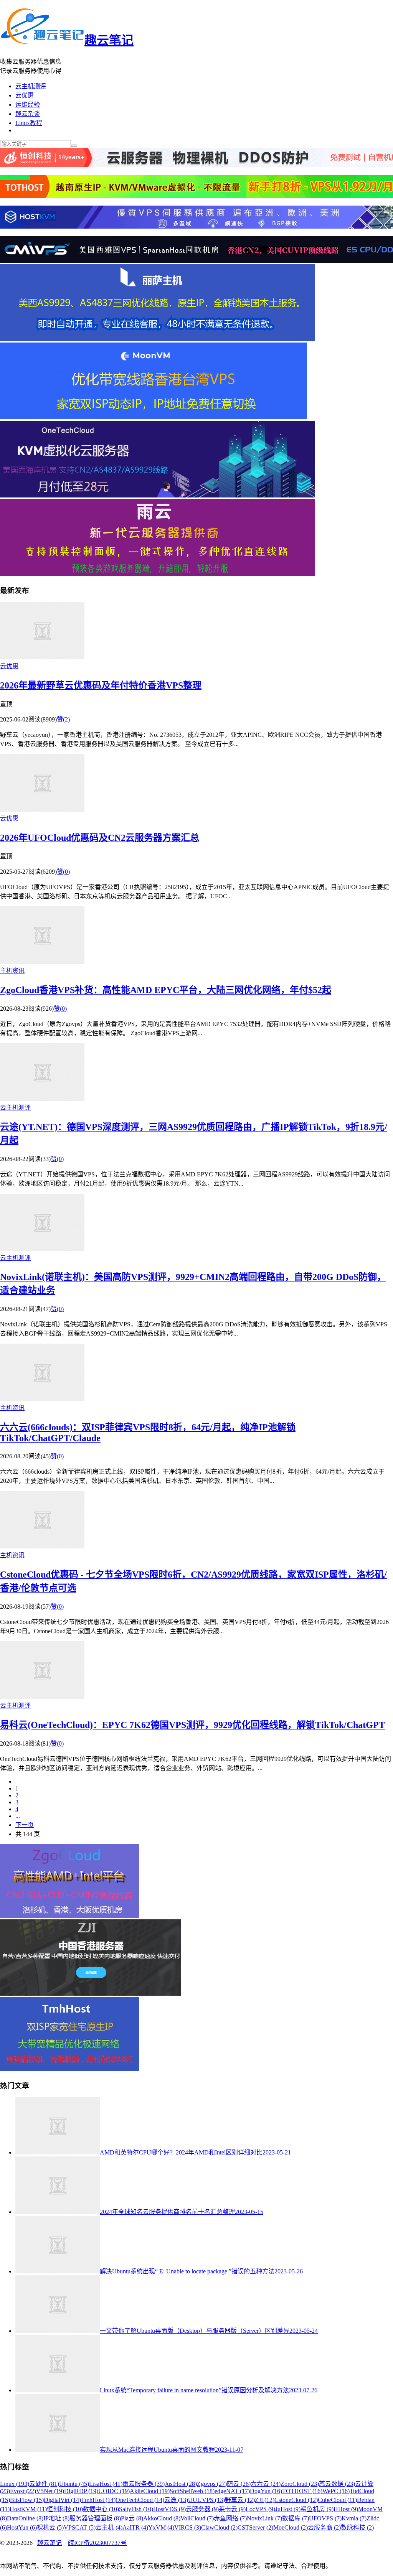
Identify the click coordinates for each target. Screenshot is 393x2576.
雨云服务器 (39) (144, 2484)
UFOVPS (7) (325, 2518)
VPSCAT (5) (80, 2527)
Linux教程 (29, 123)
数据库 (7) (296, 2518)
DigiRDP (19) (81, 2491)
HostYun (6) (22, 2527)
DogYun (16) (266, 2491)
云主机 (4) (109, 2527)
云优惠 (25, 95)
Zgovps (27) (212, 2484)
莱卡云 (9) (232, 2509)
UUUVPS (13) (206, 2500)
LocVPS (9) (260, 2509)
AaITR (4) (135, 2527)
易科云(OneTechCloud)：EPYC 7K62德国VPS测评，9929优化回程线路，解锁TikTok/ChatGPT (192, 1725)
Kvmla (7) (354, 2518)
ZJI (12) (265, 2500)
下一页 (25, 1825)
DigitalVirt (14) (62, 2500)
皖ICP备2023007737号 (97, 2543)
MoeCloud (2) (291, 2527)
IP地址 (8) (56, 2518)
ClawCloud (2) (219, 2527)
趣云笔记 (109, 40)
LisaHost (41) (106, 2484)
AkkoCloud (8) (162, 2518)
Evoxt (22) (23, 2491)
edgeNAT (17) (232, 2491)
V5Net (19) (50, 2491)
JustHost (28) (181, 2484)
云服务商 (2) (324, 2527)
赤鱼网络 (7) (230, 2518)
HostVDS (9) (169, 2509)
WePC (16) (336, 2491)
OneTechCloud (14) (140, 2500)
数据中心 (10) (101, 2509)
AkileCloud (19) (150, 2491)
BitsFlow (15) (27, 2500)
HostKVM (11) (28, 2509)
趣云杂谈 (28, 114)
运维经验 (28, 105)
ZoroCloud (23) (300, 2484)
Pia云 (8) (132, 2518)
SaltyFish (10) (136, 2509)
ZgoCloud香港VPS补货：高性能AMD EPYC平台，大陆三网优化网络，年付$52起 (166, 990)
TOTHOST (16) (302, 2491)
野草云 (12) (240, 2500)
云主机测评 (31, 86)
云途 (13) (176, 2500)
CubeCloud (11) (337, 2500)
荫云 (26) (239, 2484)
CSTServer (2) (255, 2527)
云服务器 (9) (202, 2509)
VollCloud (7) (197, 2518)
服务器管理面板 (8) (95, 2518)
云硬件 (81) (44, 2484)
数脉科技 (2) (357, 2527)
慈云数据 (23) (337, 2484)
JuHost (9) (288, 2509)
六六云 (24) (266, 2484)
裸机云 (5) (50, 2527)
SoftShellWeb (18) (192, 2491)
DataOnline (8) (25, 2518)
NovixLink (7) (264, 2518)
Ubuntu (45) (74, 2484)
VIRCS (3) (188, 2527)
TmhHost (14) (98, 2500)
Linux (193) (15, 2484)
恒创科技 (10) (65, 2509)
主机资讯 (12, 971)
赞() (63, 719)
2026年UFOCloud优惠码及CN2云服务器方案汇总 (100, 838)
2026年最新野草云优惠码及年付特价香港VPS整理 (101, 685)
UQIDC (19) (114, 2491)
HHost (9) (346, 2509)
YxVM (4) (161, 2527)
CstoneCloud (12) (296, 2500)
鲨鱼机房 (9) (317, 2509)
